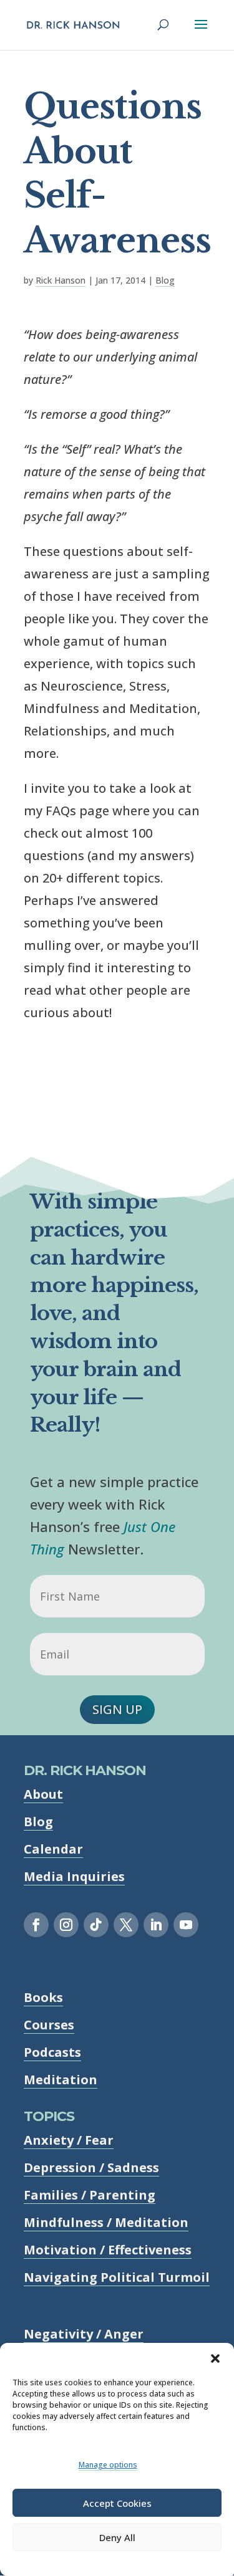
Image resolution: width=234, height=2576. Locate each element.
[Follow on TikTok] (96, 1925)
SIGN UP (117, 1709)
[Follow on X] (126, 1925)
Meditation (61, 2080)
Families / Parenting (90, 2195)
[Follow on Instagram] (66, 1925)
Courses (49, 2025)
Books (43, 1997)
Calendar (53, 1849)
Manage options (108, 2465)
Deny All (117, 2537)
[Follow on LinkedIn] (156, 1925)
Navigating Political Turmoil (117, 2277)
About (43, 1794)
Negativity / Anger (84, 2334)
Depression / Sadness (91, 2167)
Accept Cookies (117, 2503)
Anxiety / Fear (69, 2140)
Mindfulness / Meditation (106, 2222)
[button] (215, 2358)
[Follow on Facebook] (36, 1925)
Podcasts (52, 2052)
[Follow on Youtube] (186, 1925)
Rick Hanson (61, 280)
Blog (165, 280)
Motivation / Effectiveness (108, 2250)
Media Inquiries (74, 1876)
